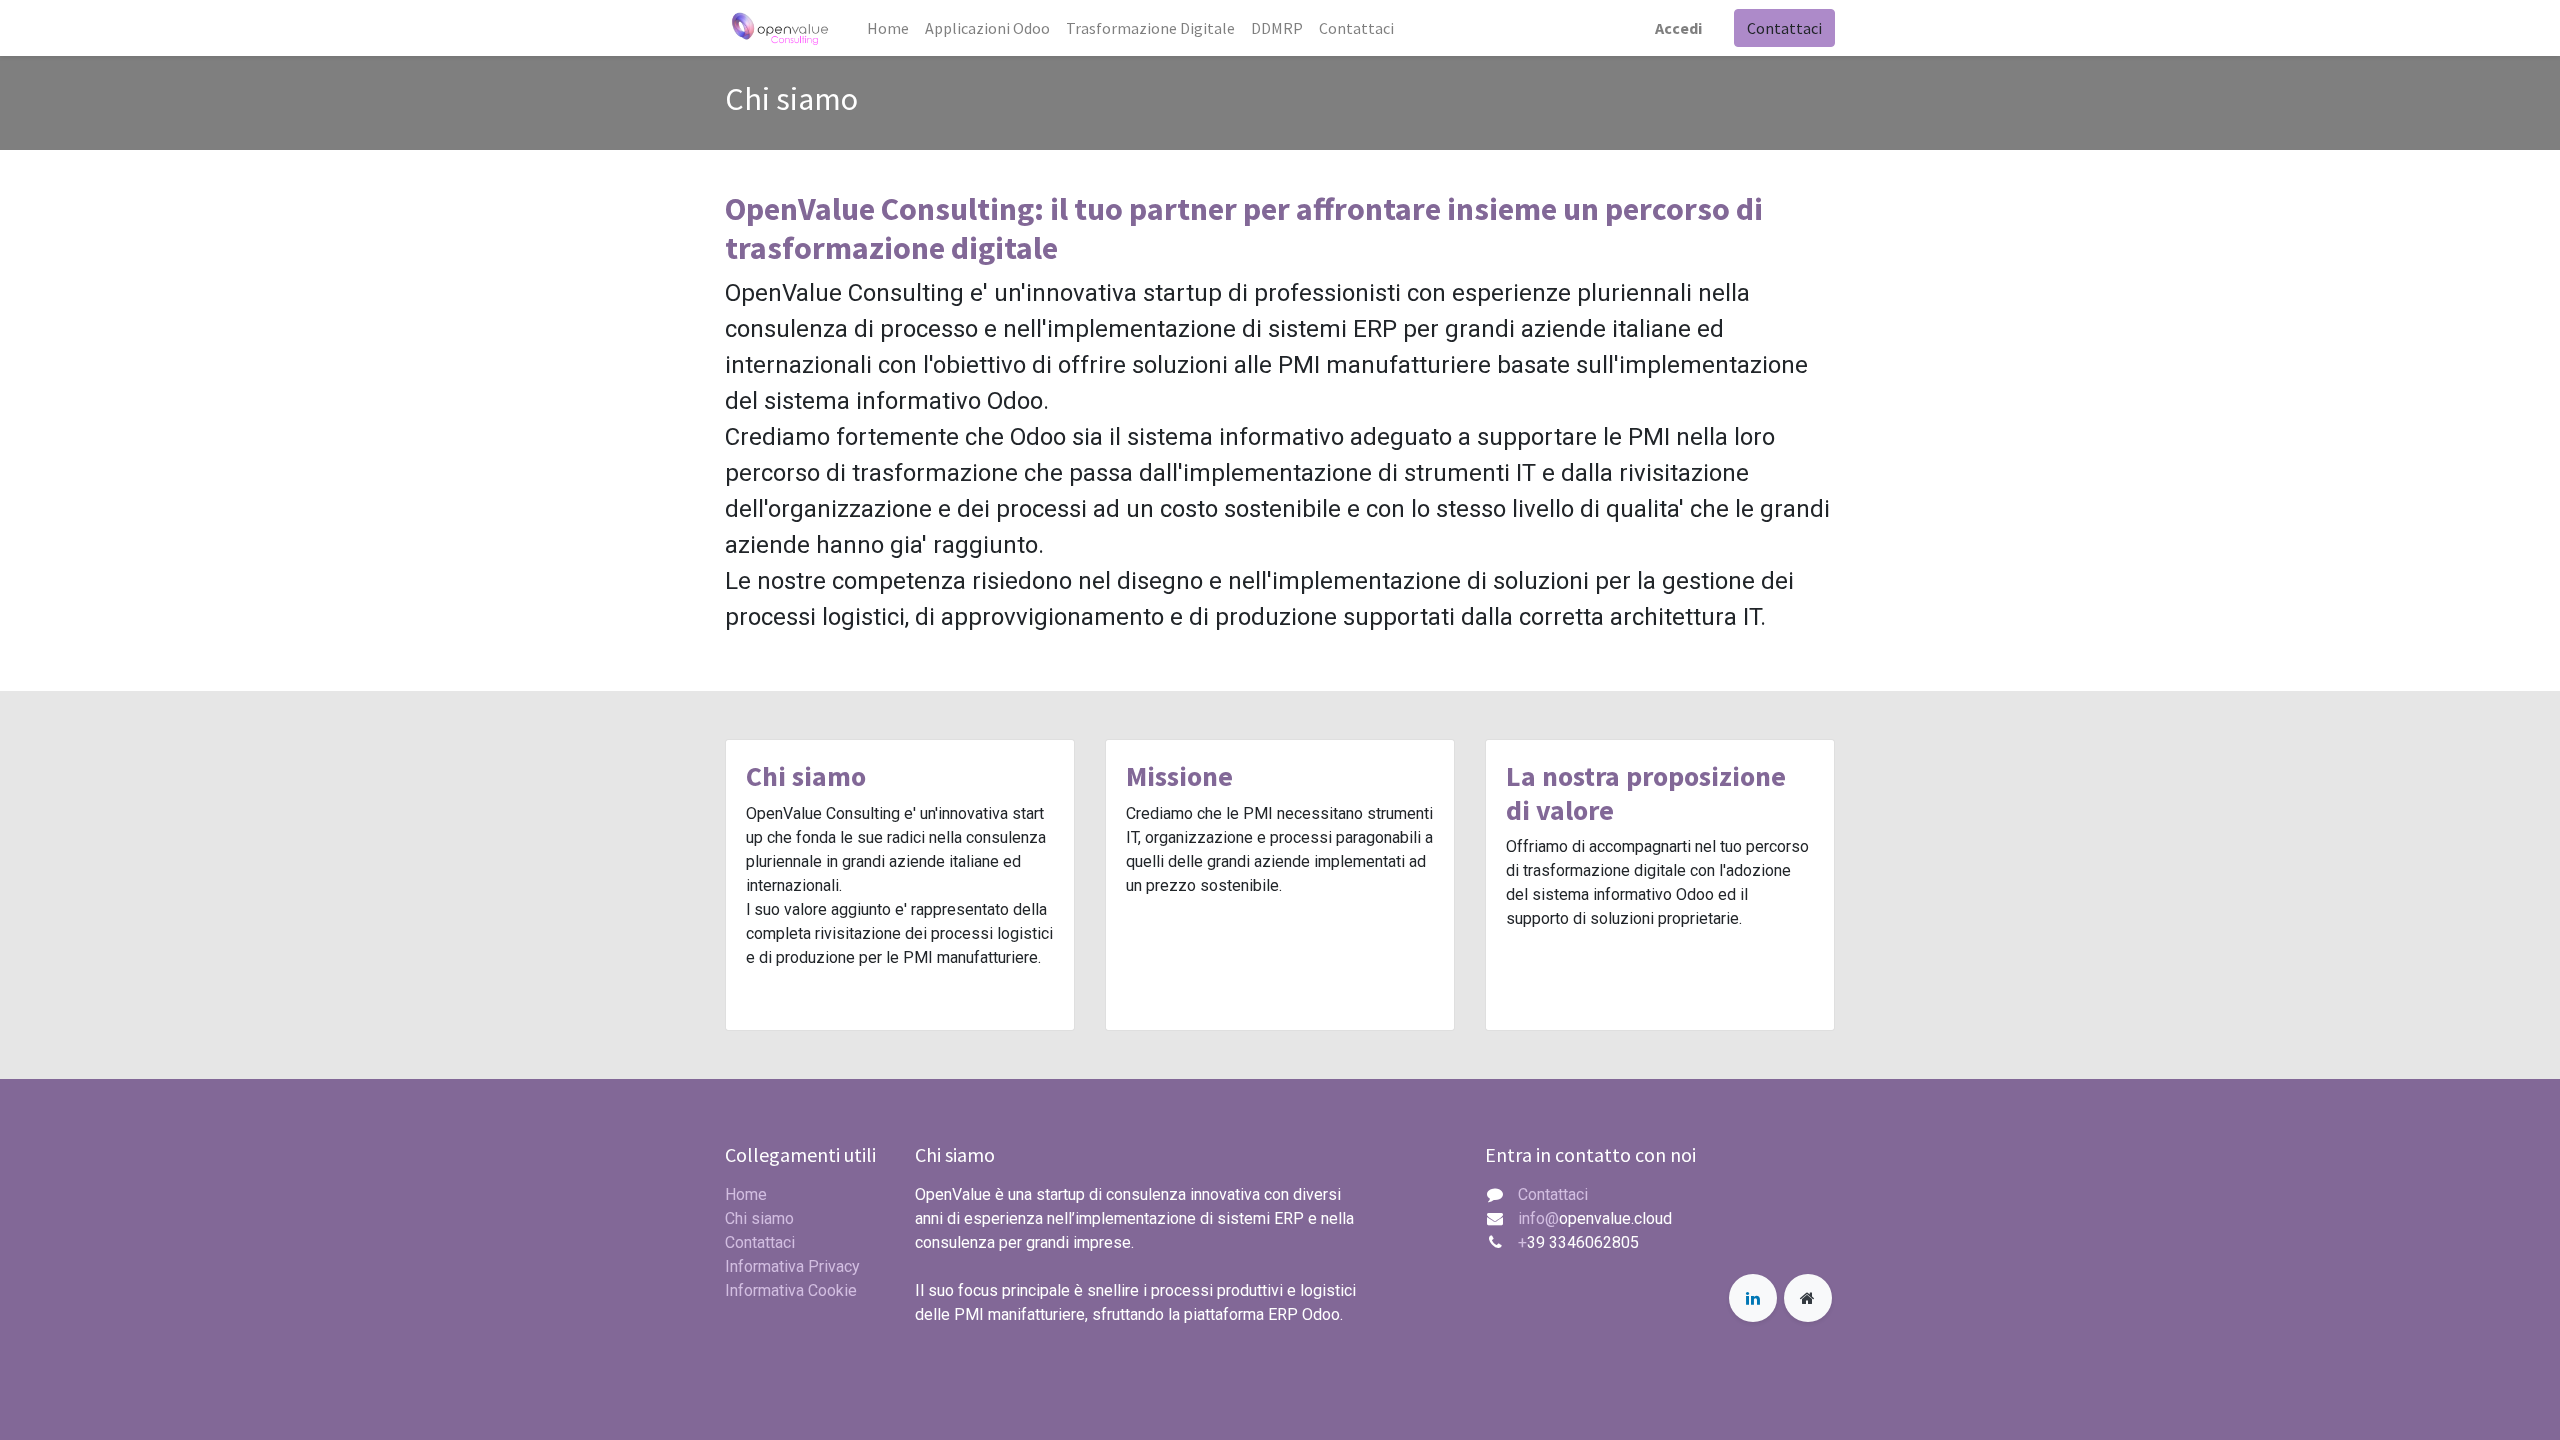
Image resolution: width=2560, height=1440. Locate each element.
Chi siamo (759, 1218)
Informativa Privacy (792, 1266)
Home (746, 1194)
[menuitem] (888, 28)
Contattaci (1784, 28)
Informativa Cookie (791, 1290)
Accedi (1678, 28)
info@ (1538, 1218)
